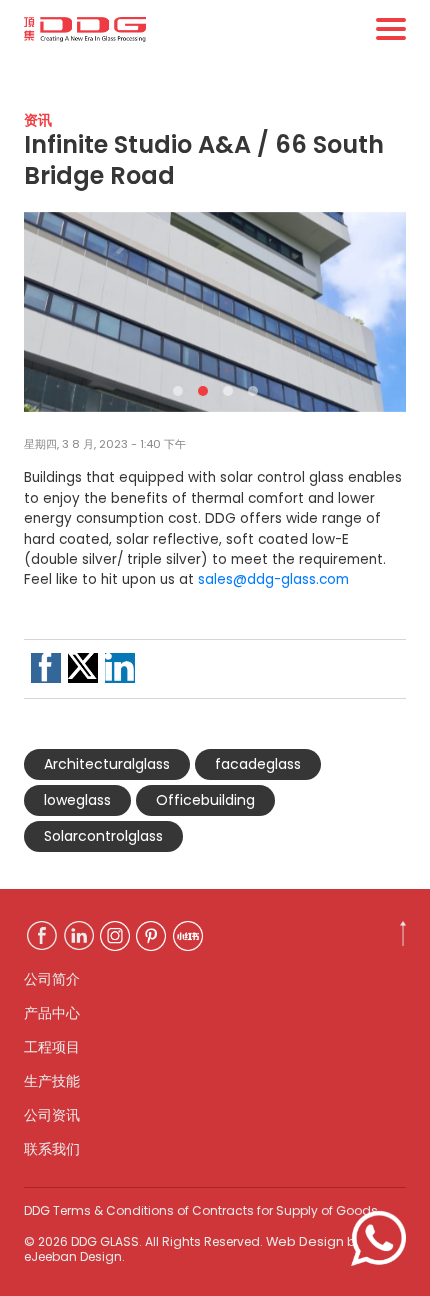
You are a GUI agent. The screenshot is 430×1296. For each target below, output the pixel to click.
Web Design (305, 1241)
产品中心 (52, 1013)
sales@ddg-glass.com (273, 579)
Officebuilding (205, 800)
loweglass (77, 800)
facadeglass (258, 764)
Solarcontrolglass (103, 836)
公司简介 (52, 979)
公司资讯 (52, 1115)
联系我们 (52, 1149)
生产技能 (52, 1081)
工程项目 (52, 1047)
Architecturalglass (107, 764)
